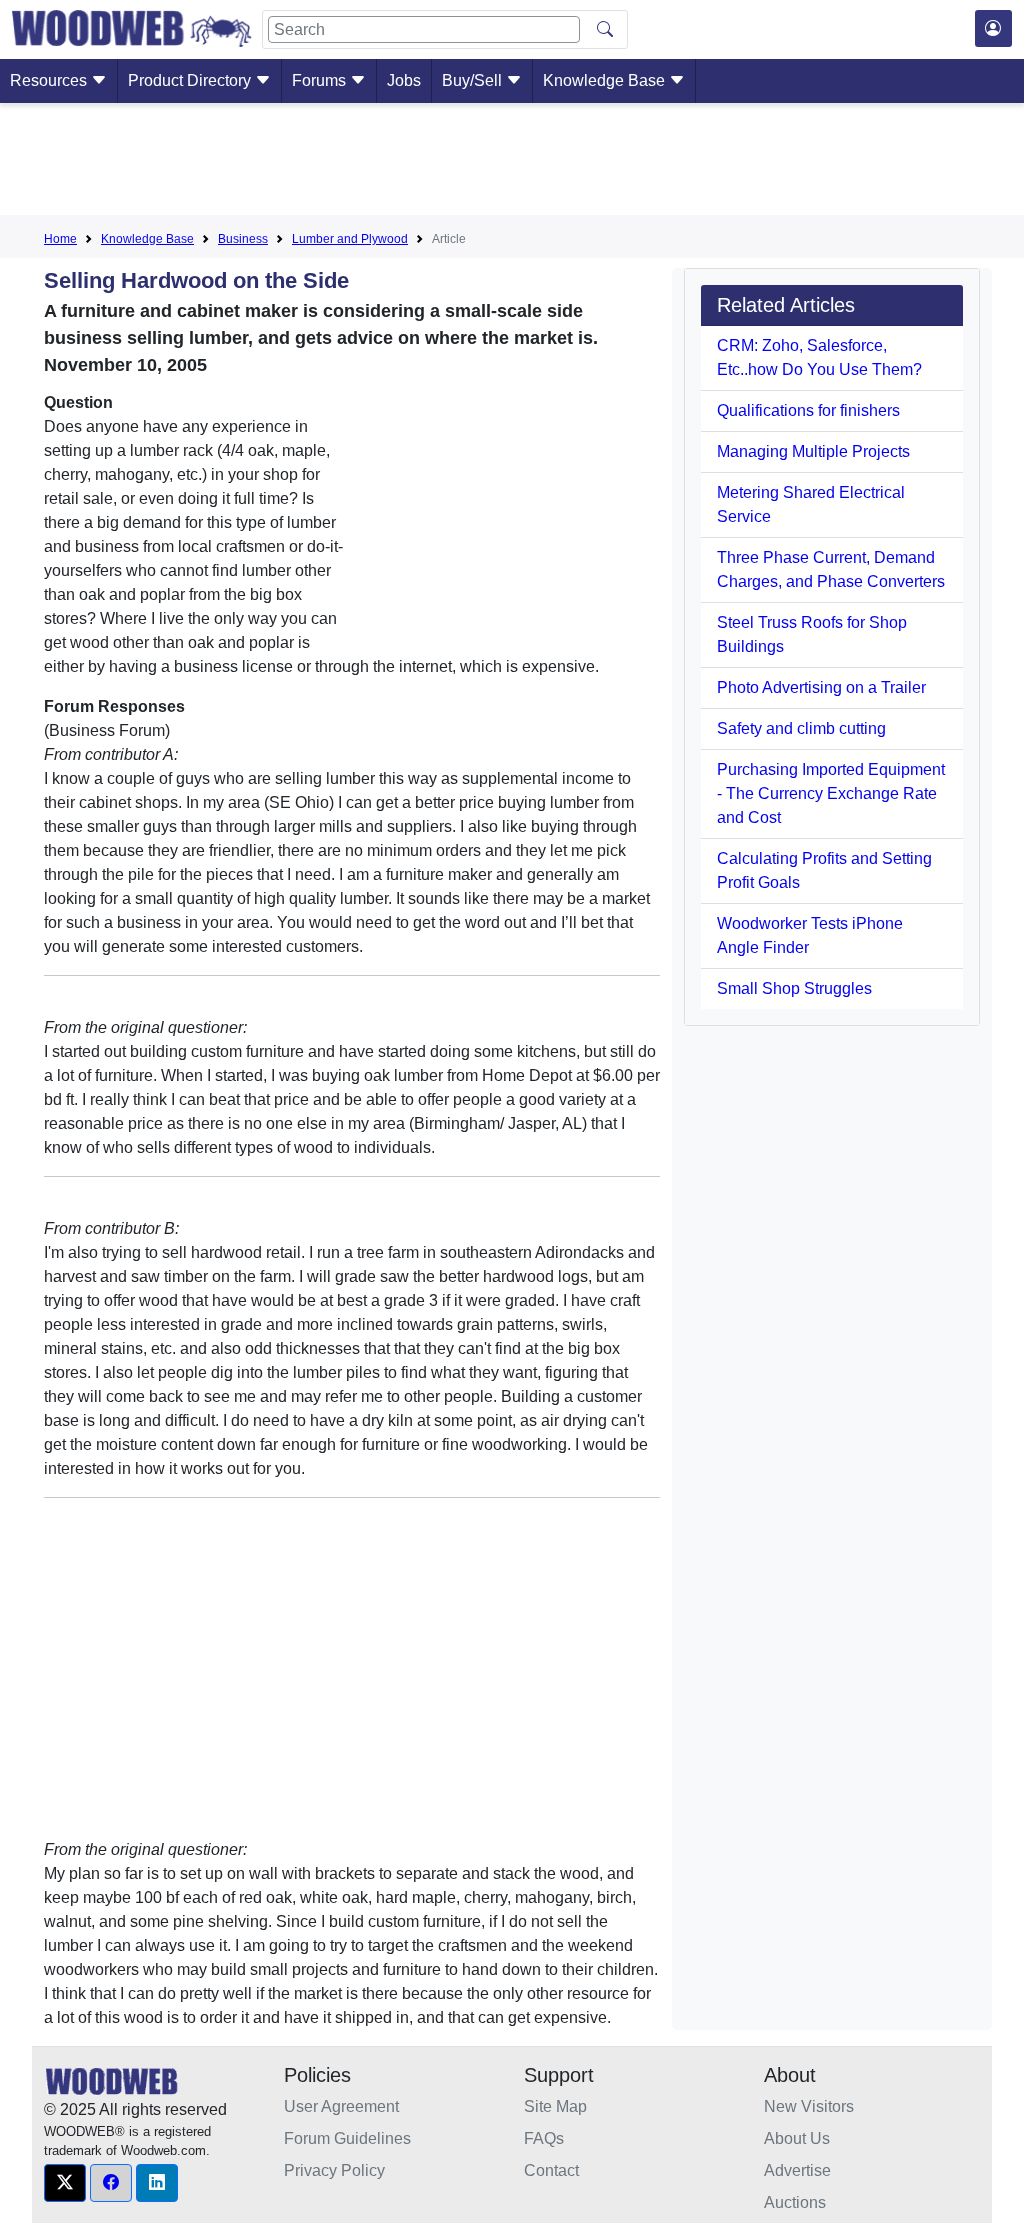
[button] (65, 2183)
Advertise (797, 2170)
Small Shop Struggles (794, 988)
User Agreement (341, 2106)
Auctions (795, 2202)
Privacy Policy (334, 2170)
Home (60, 239)
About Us (797, 2138)
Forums (321, 80)
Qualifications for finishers (808, 410)
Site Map (555, 2106)
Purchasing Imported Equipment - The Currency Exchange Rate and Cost (831, 793)
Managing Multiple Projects (813, 451)
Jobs (404, 80)
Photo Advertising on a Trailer (821, 687)
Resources (50, 80)
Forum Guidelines (347, 2138)
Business (243, 239)
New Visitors (809, 2106)
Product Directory (191, 80)
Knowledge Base (606, 80)
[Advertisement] (512, 163)
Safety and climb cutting (801, 728)
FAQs (544, 2138)
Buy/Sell (474, 80)
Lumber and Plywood (350, 239)
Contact (551, 2170)
